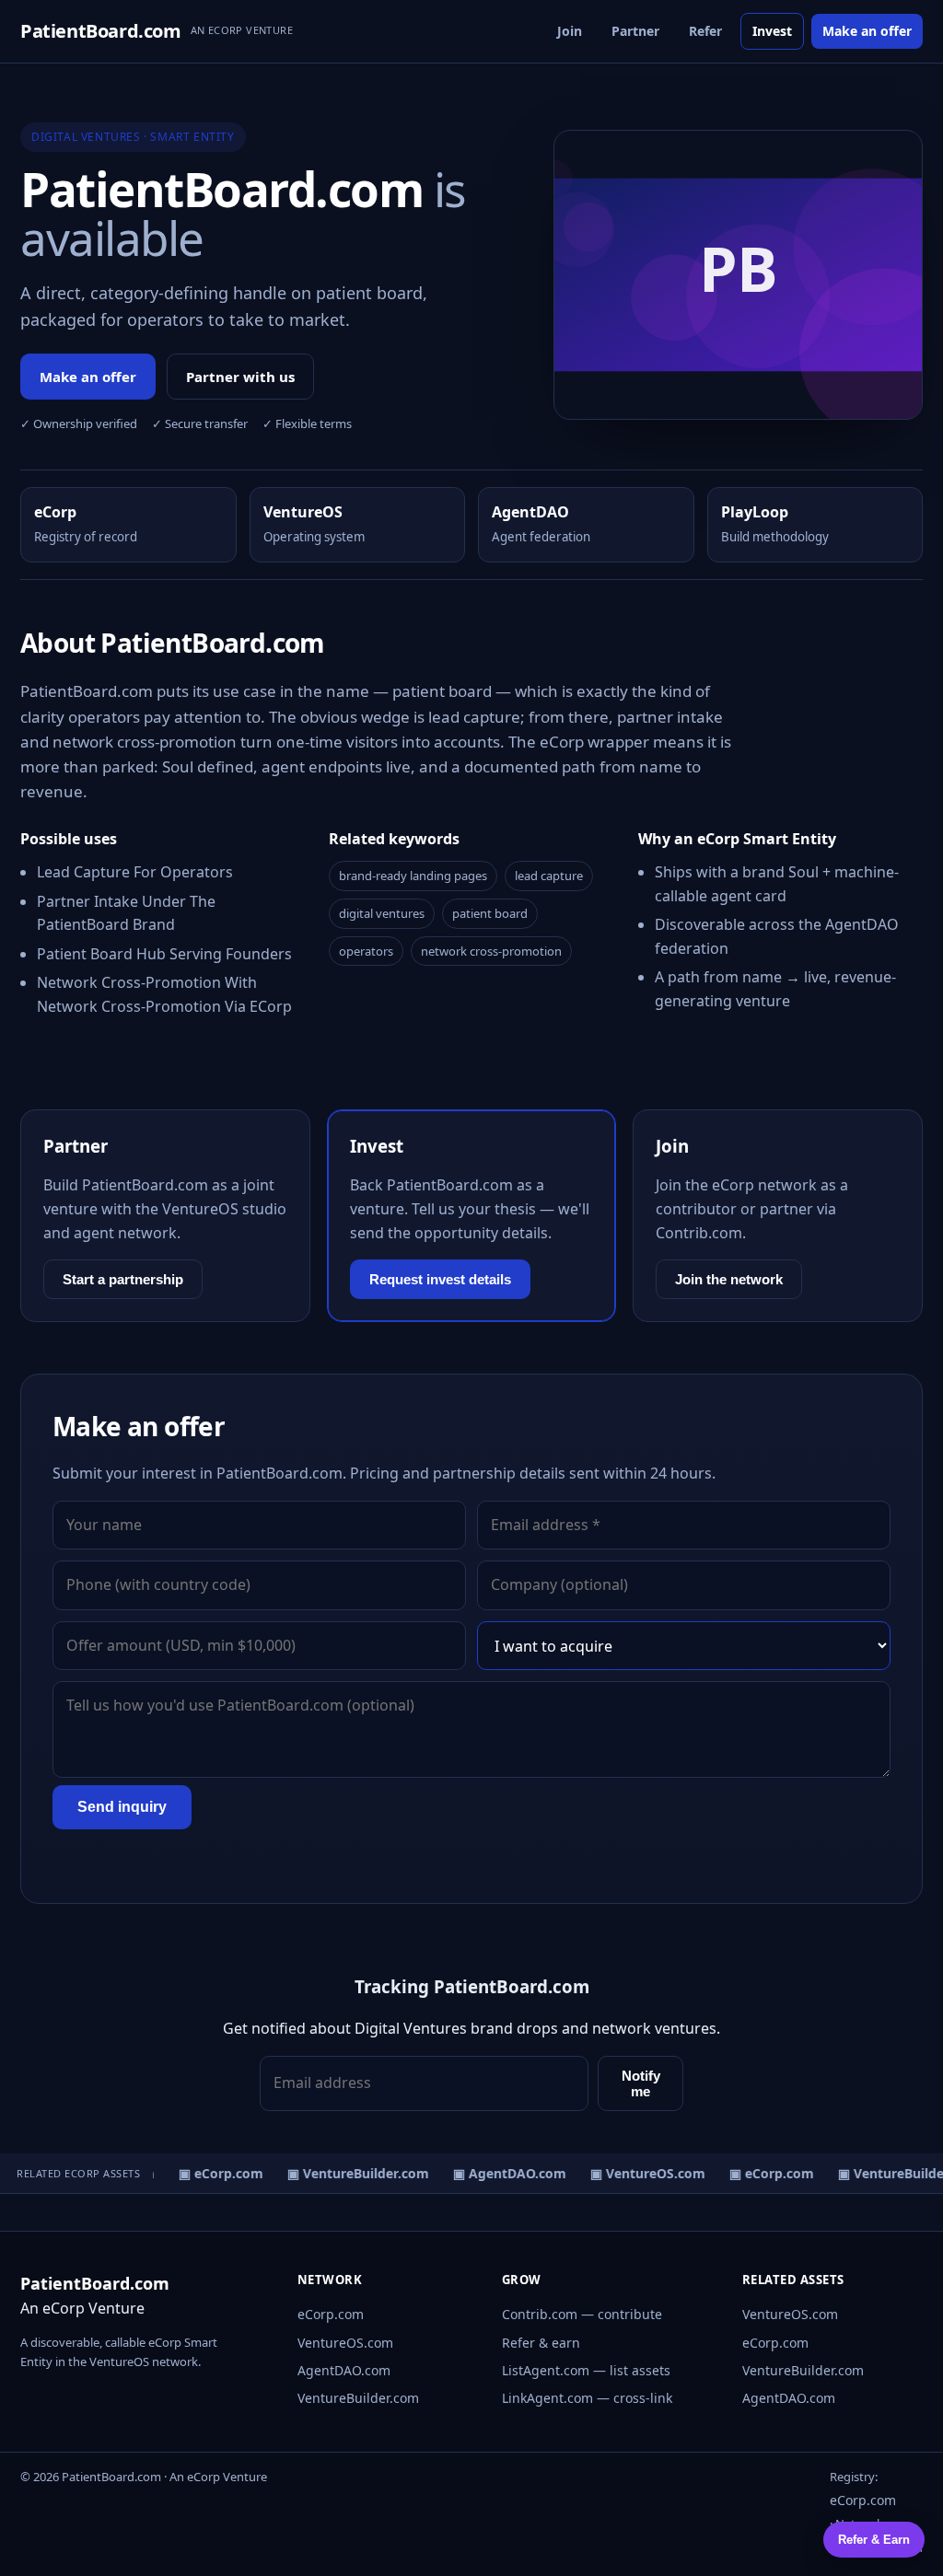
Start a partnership (123, 1279)
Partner (635, 31)
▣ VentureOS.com (641, 2173)
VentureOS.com (345, 2343)
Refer (705, 31)
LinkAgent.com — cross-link (587, 2398)
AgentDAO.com (344, 2370)
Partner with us (240, 377)
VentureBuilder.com (358, 2398)
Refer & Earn (874, 2540)
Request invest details (440, 1279)
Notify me (641, 2083)
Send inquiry (122, 1807)
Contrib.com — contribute (582, 2314)
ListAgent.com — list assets (586, 2370)
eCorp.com (331, 2314)
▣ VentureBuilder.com (352, 2173)
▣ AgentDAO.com (503, 2173)
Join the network (729, 1279)
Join (570, 31)
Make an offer (867, 31)
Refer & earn (541, 2343)
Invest (772, 31)
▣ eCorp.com (215, 2173)
